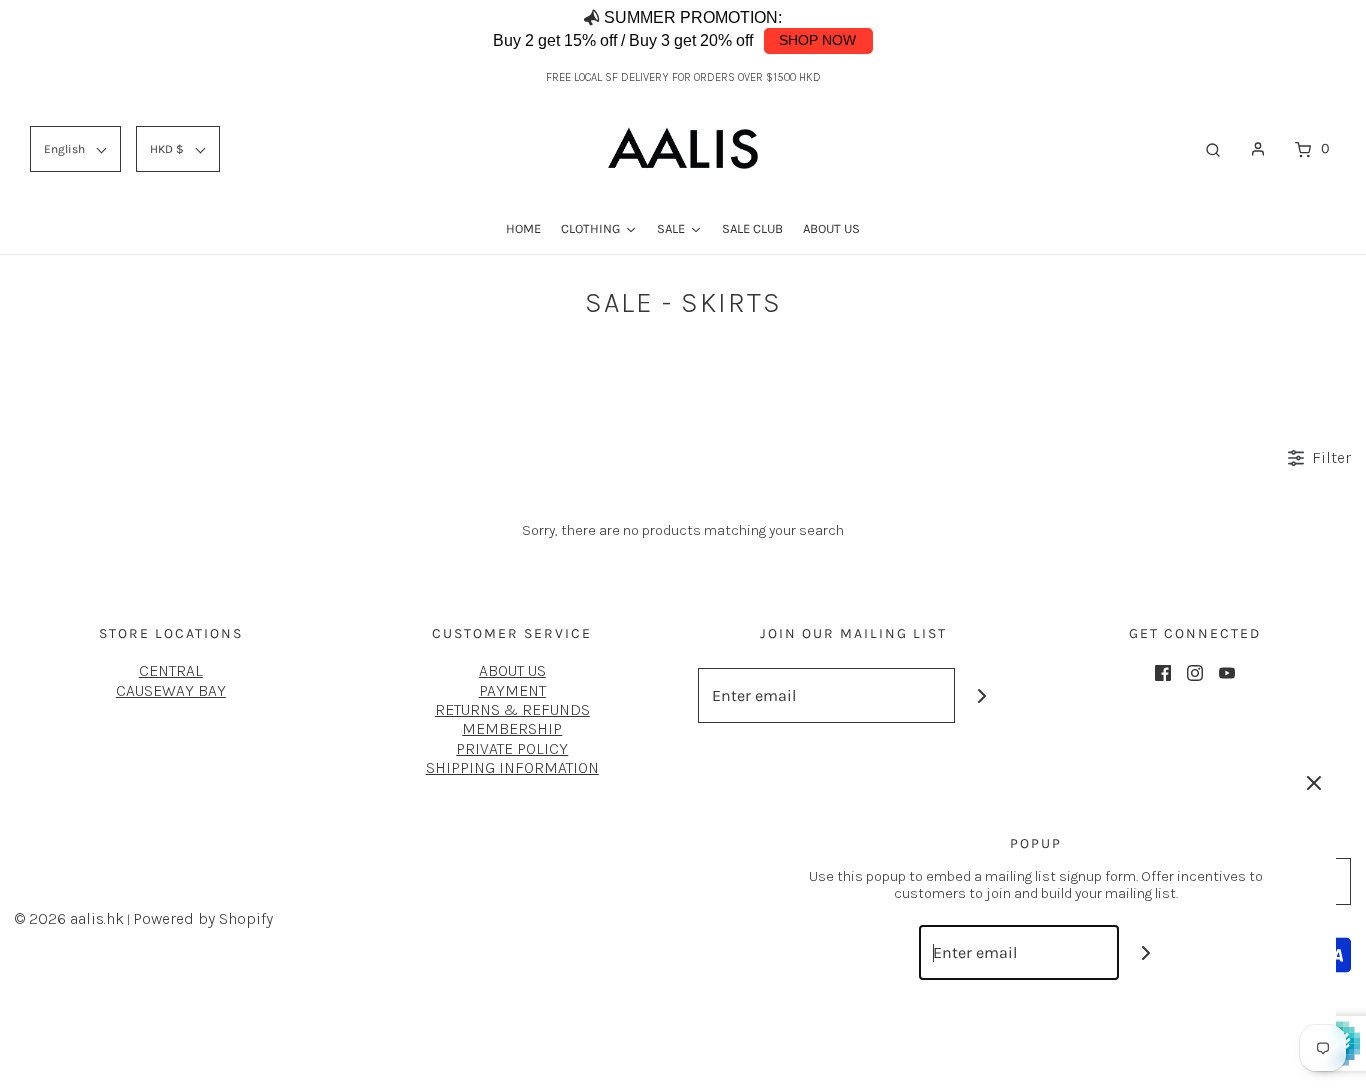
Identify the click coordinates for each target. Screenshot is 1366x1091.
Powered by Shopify (203, 918)
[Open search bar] (1213, 149)
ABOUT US (512, 670)
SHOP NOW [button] (817, 40)
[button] (1305, 30)
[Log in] (1258, 149)
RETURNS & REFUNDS (512, 709)
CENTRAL (171, 670)
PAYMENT (512, 690)
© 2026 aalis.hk (69, 918)
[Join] (982, 695)
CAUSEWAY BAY (171, 690)
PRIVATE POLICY (512, 748)
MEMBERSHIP (512, 728)
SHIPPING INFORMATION (512, 767)
